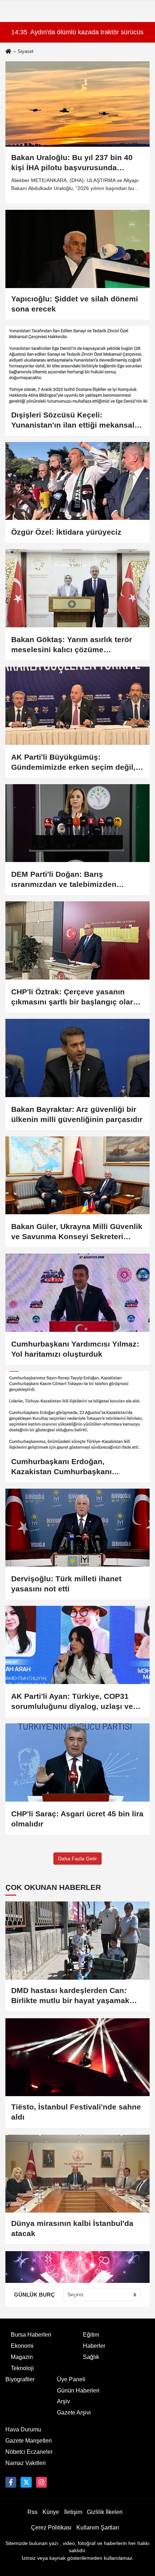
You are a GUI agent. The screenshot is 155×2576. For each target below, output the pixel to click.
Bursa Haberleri (31, 2335)
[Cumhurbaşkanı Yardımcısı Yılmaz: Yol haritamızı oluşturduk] (77, 1293)
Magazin (22, 2357)
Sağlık (91, 2357)
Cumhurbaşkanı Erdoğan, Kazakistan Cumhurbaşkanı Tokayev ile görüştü (61, 1467)
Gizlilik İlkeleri (105, 2512)
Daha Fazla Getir (77, 1859)
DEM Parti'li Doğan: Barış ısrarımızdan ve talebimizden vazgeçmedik (64, 880)
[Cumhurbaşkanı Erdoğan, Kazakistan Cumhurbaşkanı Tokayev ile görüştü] (77, 1410)
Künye (51, 2512)
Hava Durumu (23, 2429)
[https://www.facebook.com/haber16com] (11, 2482)
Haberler (94, 2346)
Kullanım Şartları (98, 2528)
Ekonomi (22, 2346)
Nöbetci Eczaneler (29, 2452)
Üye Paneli (71, 2379)
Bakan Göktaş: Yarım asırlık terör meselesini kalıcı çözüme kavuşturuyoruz (72, 645)
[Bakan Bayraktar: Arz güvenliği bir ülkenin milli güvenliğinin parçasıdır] (77, 1058)
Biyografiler (20, 2379)
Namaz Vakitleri (26, 2463)
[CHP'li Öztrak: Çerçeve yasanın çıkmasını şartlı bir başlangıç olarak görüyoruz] (77, 940)
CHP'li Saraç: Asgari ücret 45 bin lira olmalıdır (77, 1819)
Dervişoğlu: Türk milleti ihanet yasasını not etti (66, 1584)
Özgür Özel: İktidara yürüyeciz (66, 532)
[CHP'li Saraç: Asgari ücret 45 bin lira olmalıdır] (77, 1762)
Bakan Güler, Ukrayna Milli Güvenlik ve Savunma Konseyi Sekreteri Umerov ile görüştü (77, 1232)
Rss (32, 2512)
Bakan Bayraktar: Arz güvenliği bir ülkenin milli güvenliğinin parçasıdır (77, 1114)
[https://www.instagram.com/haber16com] (41, 2482)
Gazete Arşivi (74, 2412)
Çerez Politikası (51, 2528)
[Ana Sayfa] (8, 52)
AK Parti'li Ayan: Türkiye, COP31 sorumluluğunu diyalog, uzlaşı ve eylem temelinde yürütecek (72, 1702)
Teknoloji (22, 2368)
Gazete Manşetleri (29, 2441)
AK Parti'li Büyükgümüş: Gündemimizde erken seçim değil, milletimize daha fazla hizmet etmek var (76, 763)
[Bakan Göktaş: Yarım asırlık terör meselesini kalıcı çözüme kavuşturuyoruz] (77, 588)
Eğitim (91, 2335)
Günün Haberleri (78, 2391)
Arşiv (63, 2401)
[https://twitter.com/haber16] (26, 2482)
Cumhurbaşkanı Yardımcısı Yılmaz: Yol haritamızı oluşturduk (75, 1349)
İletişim (73, 2512)
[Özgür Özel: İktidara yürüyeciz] (77, 481)
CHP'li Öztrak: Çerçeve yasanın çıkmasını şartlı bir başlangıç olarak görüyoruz (76, 997)
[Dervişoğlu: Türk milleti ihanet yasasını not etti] (77, 1528)
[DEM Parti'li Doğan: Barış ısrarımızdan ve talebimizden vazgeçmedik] (77, 823)
